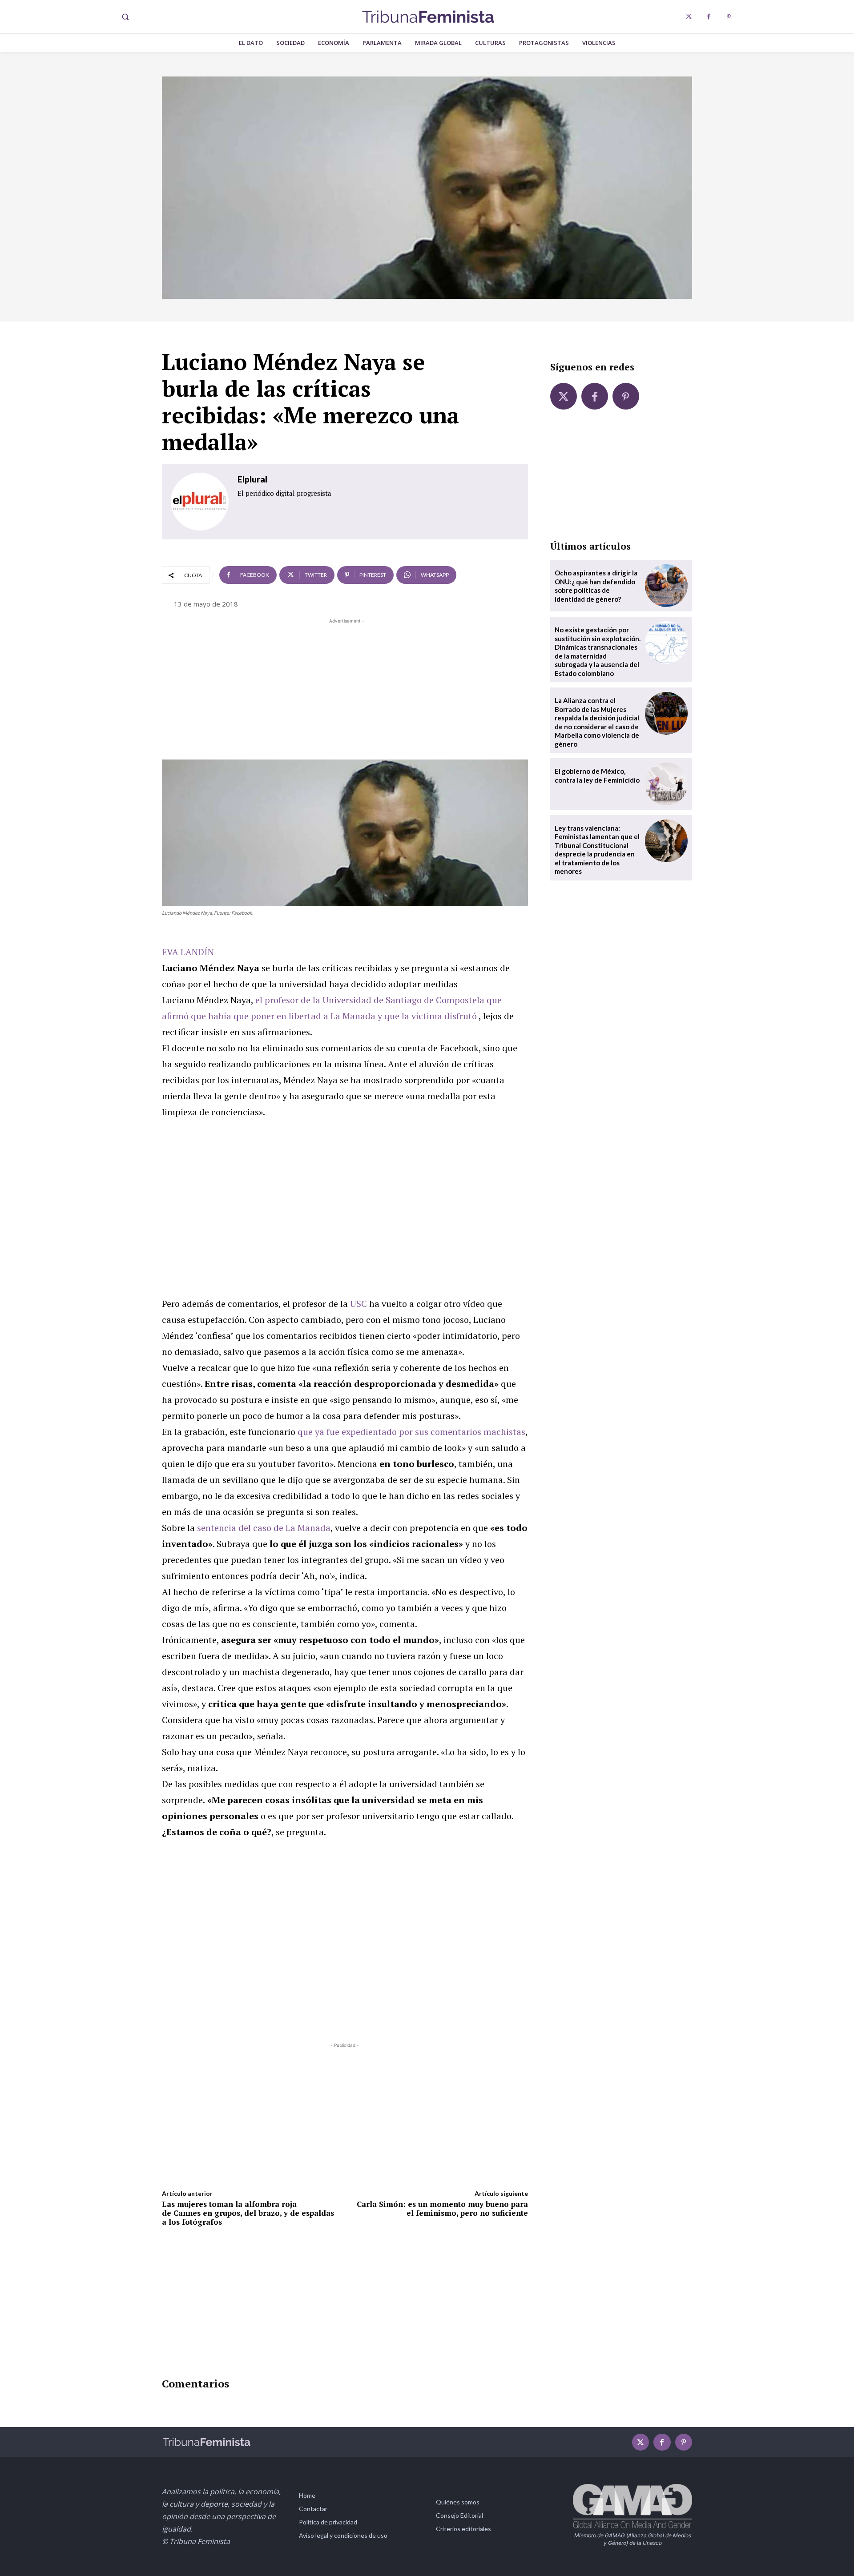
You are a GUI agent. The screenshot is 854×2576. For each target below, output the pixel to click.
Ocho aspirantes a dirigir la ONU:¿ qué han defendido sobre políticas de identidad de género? (596, 586)
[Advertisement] (345, 688)
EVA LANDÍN (188, 952)
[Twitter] (689, 17)
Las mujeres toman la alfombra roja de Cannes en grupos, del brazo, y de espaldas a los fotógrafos (248, 2213)
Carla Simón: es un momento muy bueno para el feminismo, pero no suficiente (442, 2208)
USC (359, 1304)
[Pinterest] (729, 17)
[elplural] (200, 502)
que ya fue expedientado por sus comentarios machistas (411, 1432)
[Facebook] (709, 17)
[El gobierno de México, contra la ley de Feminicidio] (666, 784)
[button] (125, 17)
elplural (252, 479)
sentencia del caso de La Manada (264, 1528)
